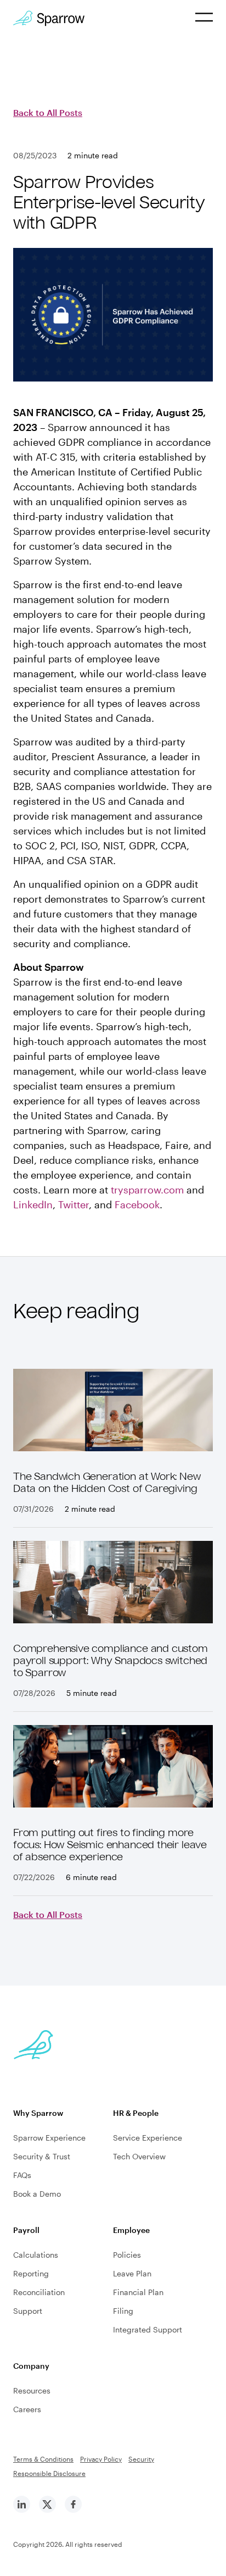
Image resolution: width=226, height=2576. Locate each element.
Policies (127, 2255)
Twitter (74, 1204)
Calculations (36, 2255)
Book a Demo (37, 2194)
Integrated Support (148, 2329)
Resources (32, 2390)
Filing (123, 2311)
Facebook (137, 1204)
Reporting (31, 2273)
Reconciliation (39, 2292)
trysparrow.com (147, 1190)
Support (28, 2311)
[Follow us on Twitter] (47, 2510)
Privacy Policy (101, 2459)
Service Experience (148, 2138)
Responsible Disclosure (49, 2473)
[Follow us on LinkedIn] (22, 2510)
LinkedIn (33, 1204)
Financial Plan (138, 2292)
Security (141, 2459)
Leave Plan (132, 2273)
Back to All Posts (48, 112)
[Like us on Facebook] (73, 2510)
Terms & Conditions (43, 2459)
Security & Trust (42, 2156)
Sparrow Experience (49, 2138)
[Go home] (49, 18)
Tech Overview (139, 2156)
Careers (27, 2409)
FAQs (22, 2175)
